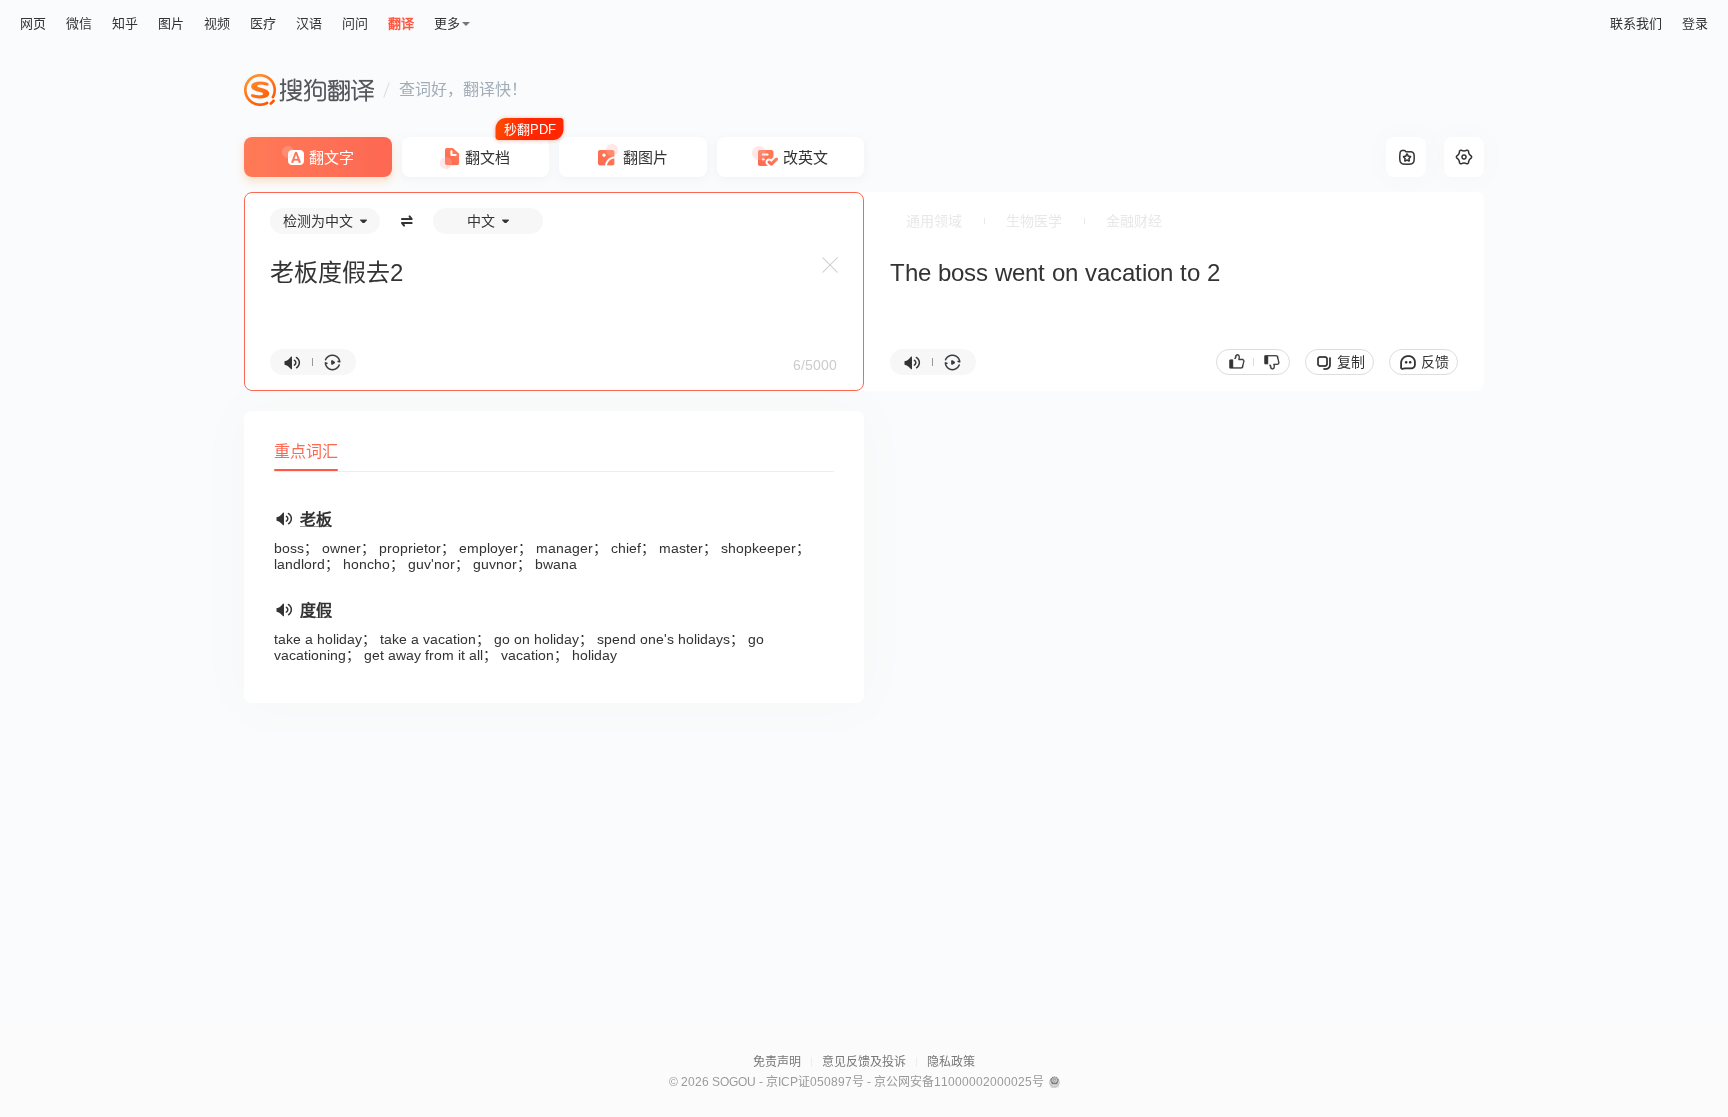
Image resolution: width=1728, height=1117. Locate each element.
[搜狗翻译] (309, 90)
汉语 (309, 23)
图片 (171, 23)
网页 (33, 23)
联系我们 (1636, 23)
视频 (217, 23)
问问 (355, 23)
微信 (79, 23)
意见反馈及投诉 (864, 1062)
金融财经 (1134, 221)
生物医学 (1034, 221)
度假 (316, 610)
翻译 (401, 23)
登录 (1695, 23)
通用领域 (934, 221)
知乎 (125, 23)
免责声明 (777, 1062)
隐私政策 (951, 1062)
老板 (316, 519)
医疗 (263, 23)
